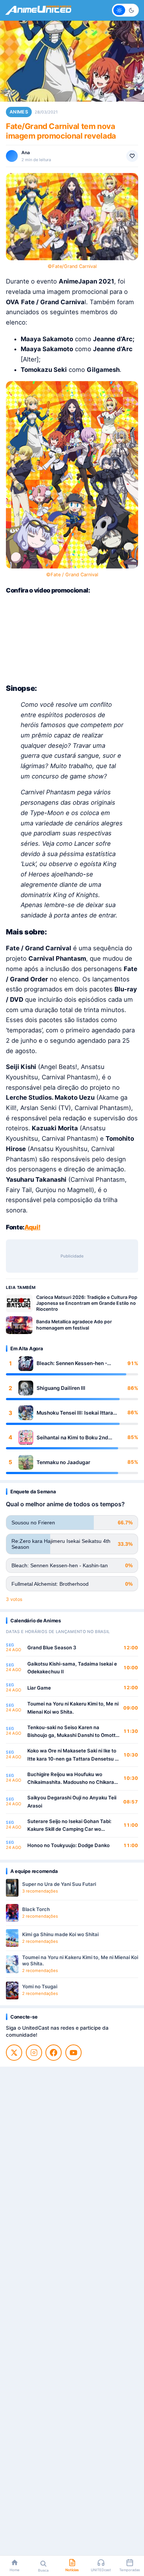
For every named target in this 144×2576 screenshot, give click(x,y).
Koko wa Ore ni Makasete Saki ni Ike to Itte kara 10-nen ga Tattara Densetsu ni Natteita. (73, 1755)
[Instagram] (34, 2053)
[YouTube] (73, 2053)
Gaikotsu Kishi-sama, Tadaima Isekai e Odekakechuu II (72, 1668)
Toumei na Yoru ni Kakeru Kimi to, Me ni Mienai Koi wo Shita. (73, 1708)
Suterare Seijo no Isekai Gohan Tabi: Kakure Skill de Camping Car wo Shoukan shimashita (69, 1826)
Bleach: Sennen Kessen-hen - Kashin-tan (72, 1363)
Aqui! (32, 1227)
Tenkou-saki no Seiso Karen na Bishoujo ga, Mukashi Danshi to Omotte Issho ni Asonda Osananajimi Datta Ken (73, 1732)
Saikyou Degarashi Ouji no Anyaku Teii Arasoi (72, 1802)
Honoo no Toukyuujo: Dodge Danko (68, 1845)
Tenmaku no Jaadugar (63, 1462)
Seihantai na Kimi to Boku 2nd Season (72, 1438)
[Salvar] (132, 156)
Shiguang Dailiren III (61, 1388)
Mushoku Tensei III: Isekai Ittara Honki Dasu (75, 1413)
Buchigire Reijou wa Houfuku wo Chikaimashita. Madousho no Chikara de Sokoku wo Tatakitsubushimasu (71, 1779)
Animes (19, 112)
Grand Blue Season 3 (52, 1647)
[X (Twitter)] (14, 2053)
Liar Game (39, 1688)
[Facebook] (54, 2053)
